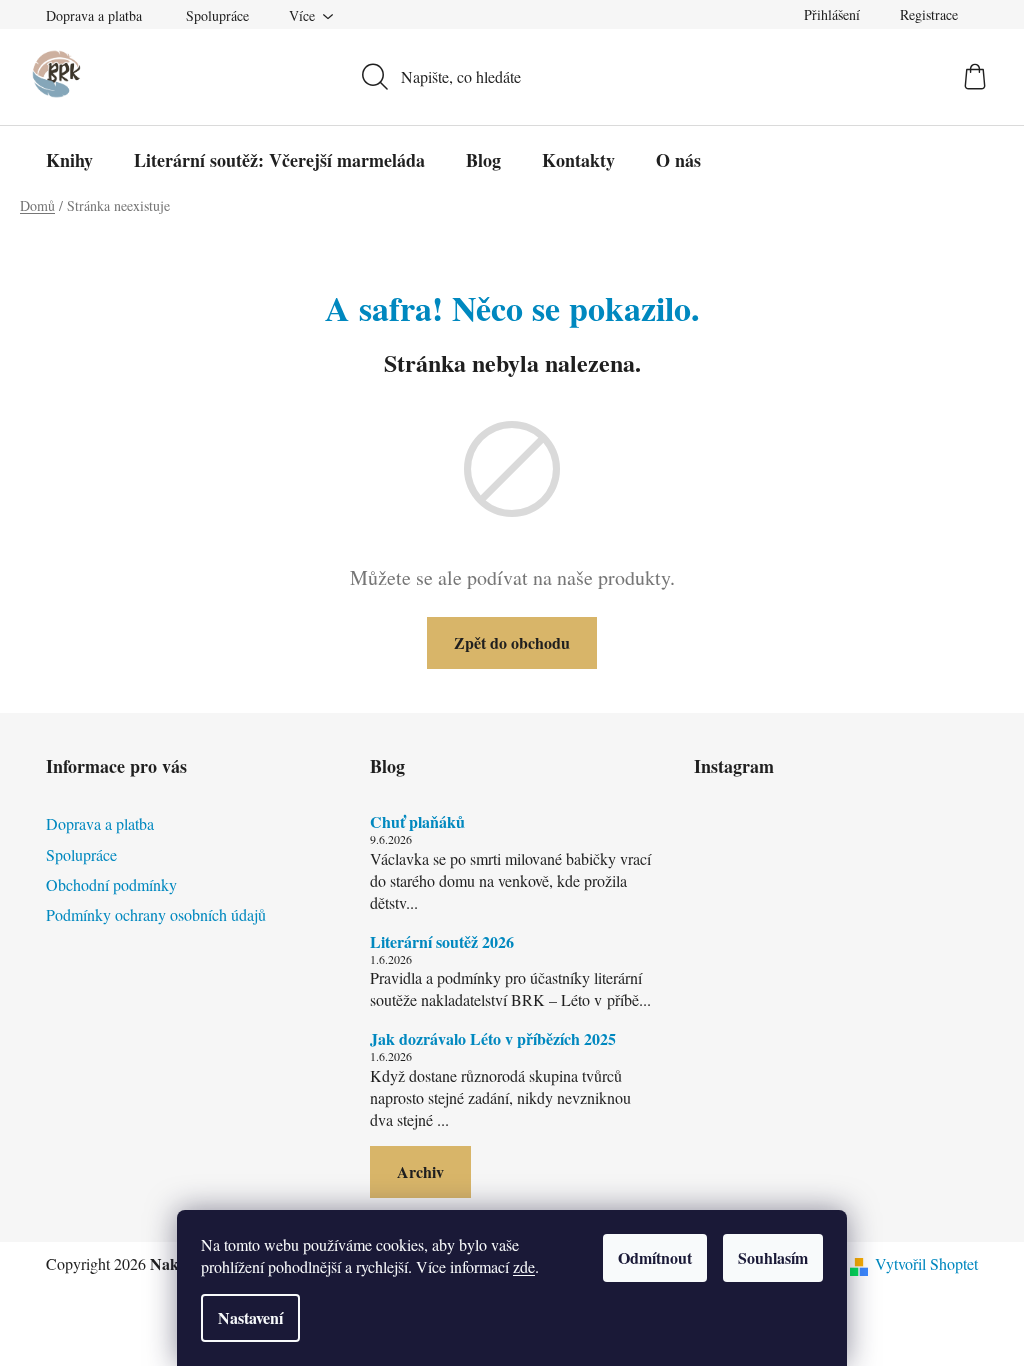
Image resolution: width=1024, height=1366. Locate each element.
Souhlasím (773, 1257)
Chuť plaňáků (417, 822)
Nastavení (250, 1317)
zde (524, 1266)
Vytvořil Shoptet (926, 1263)
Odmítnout (655, 1257)
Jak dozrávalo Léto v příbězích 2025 (493, 1039)
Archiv (420, 1171)
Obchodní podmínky (111, 884)
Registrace (929, 14)
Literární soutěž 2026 (442, 942)
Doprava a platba (94, 15)
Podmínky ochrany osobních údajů (156, 914)
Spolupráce (217, 15)
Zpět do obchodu (512, 642)
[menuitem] (69, 160)
